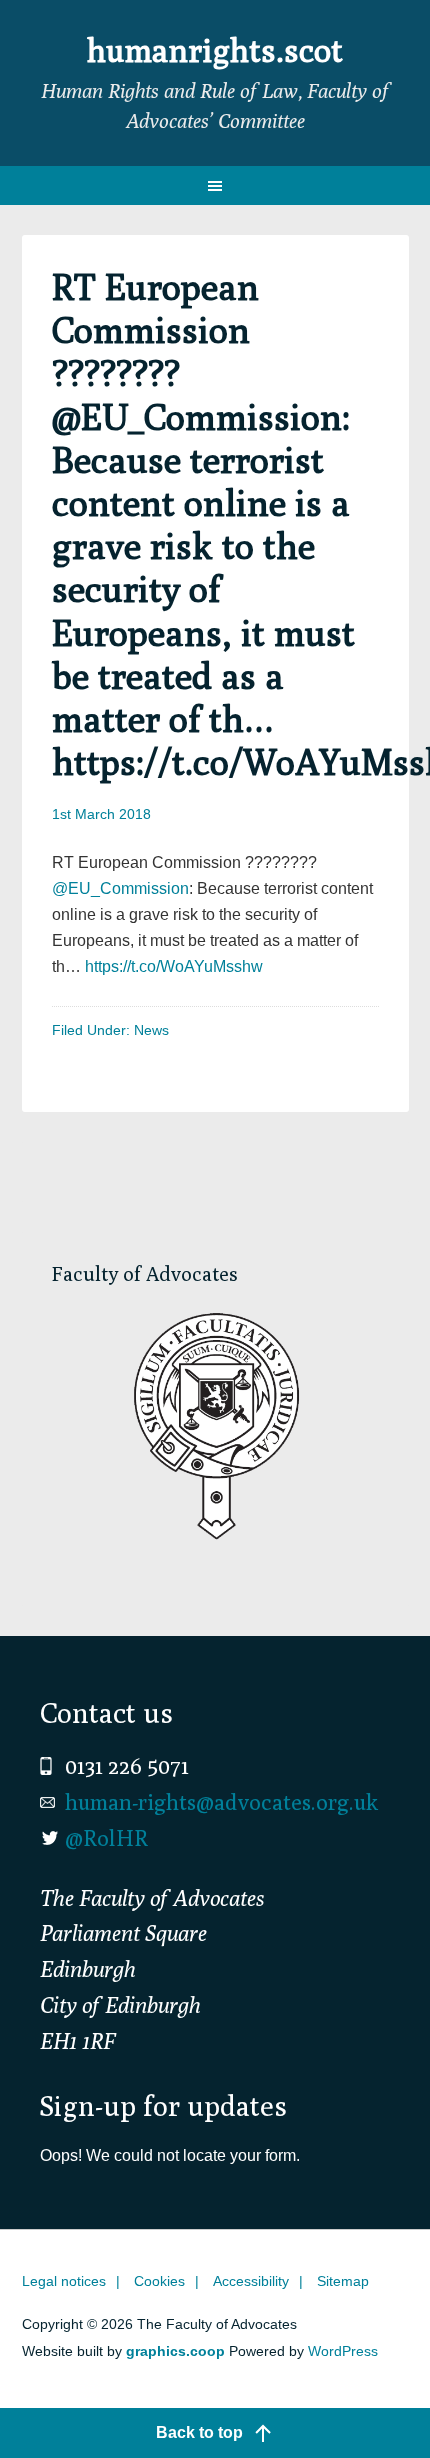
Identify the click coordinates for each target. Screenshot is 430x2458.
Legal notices (64, 2281)
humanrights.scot (215, 50)
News (151, 1030)
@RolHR (106, 1838)
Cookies (159, 2281)
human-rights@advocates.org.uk (221, 1802)
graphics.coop (175, 2351)
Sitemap (343, 2281)
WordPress (343, 2351)
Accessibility (251, 2281)
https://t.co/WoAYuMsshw (174, 966)
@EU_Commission (120, 888)
